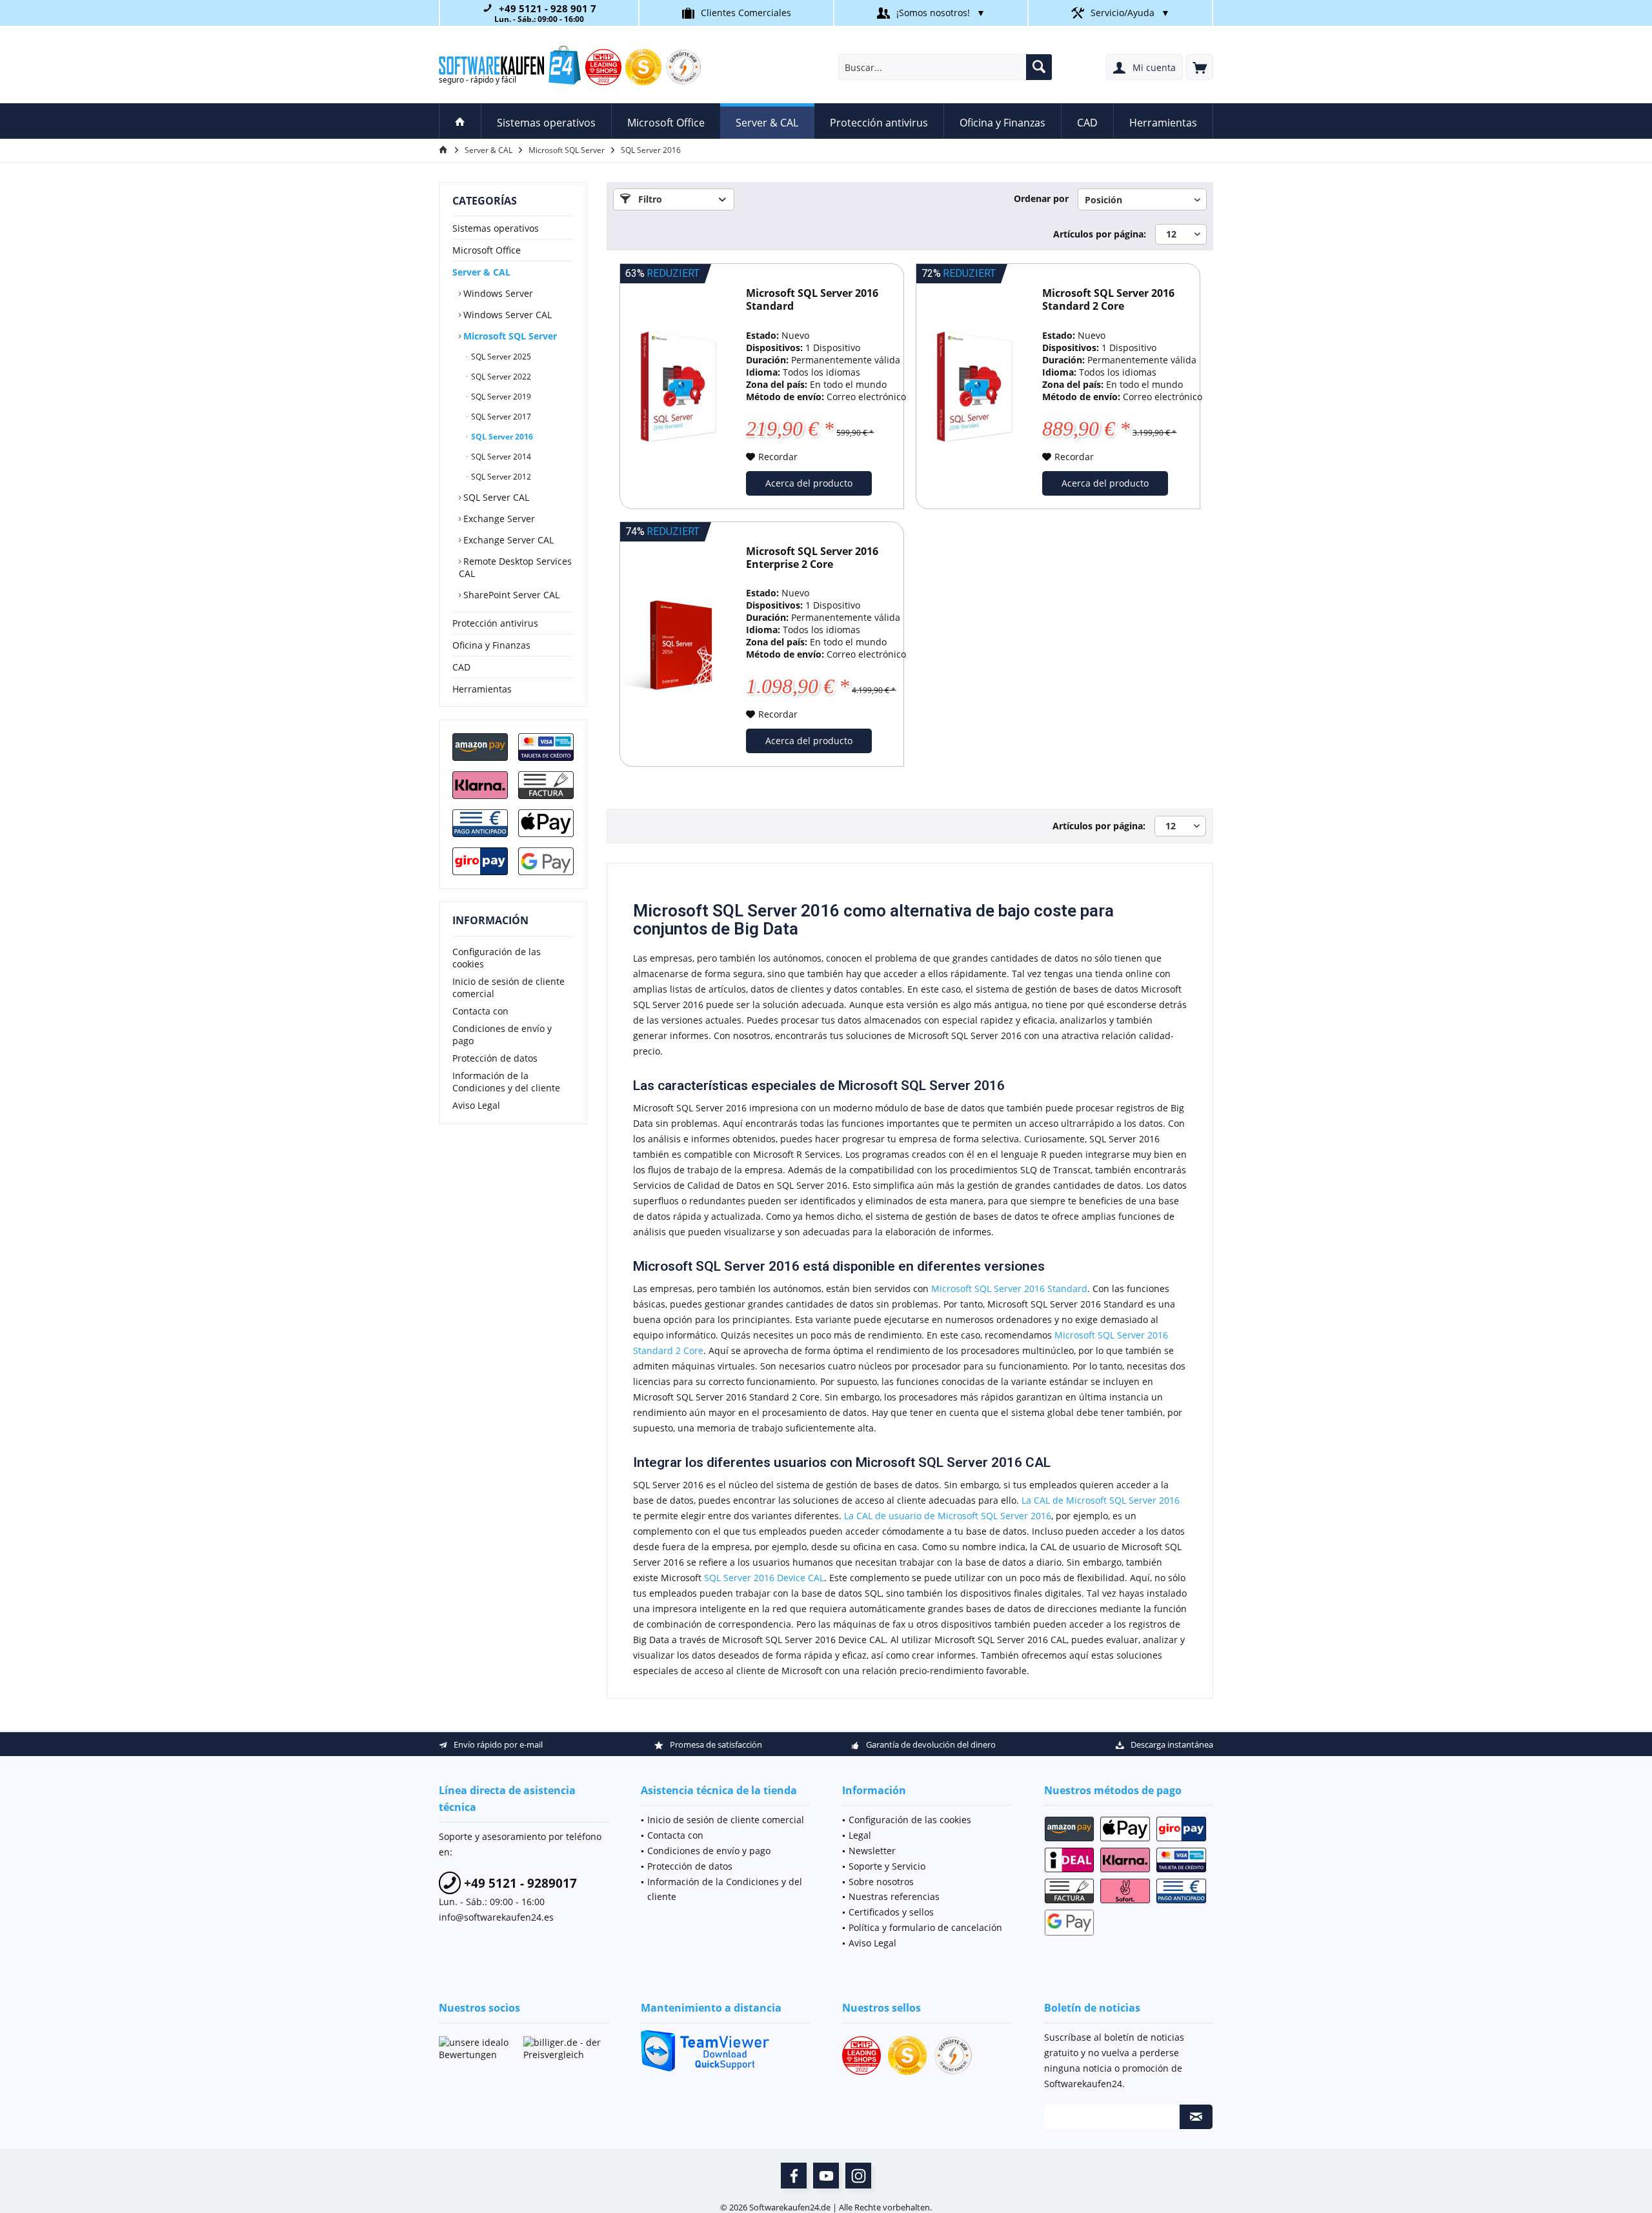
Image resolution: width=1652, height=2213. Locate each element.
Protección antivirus (495, 623)
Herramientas (482, 689)
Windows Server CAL (506, 315)
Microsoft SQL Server (509, 336)
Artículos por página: (1100, 234)
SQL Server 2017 (500, 417)
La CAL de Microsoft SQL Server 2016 (1101, 1500)
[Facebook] (794, 2176)
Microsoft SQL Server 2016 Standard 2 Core (1108, 300)
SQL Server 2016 (501, 437)
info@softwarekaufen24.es (496, 1917)
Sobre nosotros (881, 1882)
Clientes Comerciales (746, 13)
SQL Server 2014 (500, 457)
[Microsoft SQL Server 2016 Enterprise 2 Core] (678, 644)
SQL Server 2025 (500, 357)
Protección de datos (495, 1058)
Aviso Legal (476, 1105)
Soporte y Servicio (887, 1866)
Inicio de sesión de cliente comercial (509, 987)
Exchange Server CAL (507, 540)
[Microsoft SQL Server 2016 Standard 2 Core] (974, 386)
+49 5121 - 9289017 (519, 1883)
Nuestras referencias (894, 1896)
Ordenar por (1041, 198)
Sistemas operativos (496, 228)
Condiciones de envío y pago (502, 1035)
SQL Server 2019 (500, 397)
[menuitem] (1200, 67)
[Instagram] (858, 2176)
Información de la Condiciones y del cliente (506, 1082)
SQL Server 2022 (500, 377)
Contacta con (480, 1011)
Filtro (649, 199)
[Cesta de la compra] (1200, 67)
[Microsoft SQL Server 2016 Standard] (678, 386)
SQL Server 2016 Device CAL (764, 1578)
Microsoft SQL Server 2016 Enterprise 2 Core (812, 558)
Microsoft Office (487, 250)
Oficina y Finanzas (491, 645)
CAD (461, 667)
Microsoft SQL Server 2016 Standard (812, 300)
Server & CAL (481, 272)
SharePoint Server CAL (510, 595)
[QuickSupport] (726, 2051)
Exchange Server (498, 519)
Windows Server (497, 293)
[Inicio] (460, 121)
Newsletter (872, 1851)
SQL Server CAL (495, 497)
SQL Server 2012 (500, 477)
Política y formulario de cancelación (925, 1927)
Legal (860, 1835)
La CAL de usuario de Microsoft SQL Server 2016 (948, 1516)
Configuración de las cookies (497, 958)
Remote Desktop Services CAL (515, 567)
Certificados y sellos (891, 1912)
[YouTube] (826, 2176)
